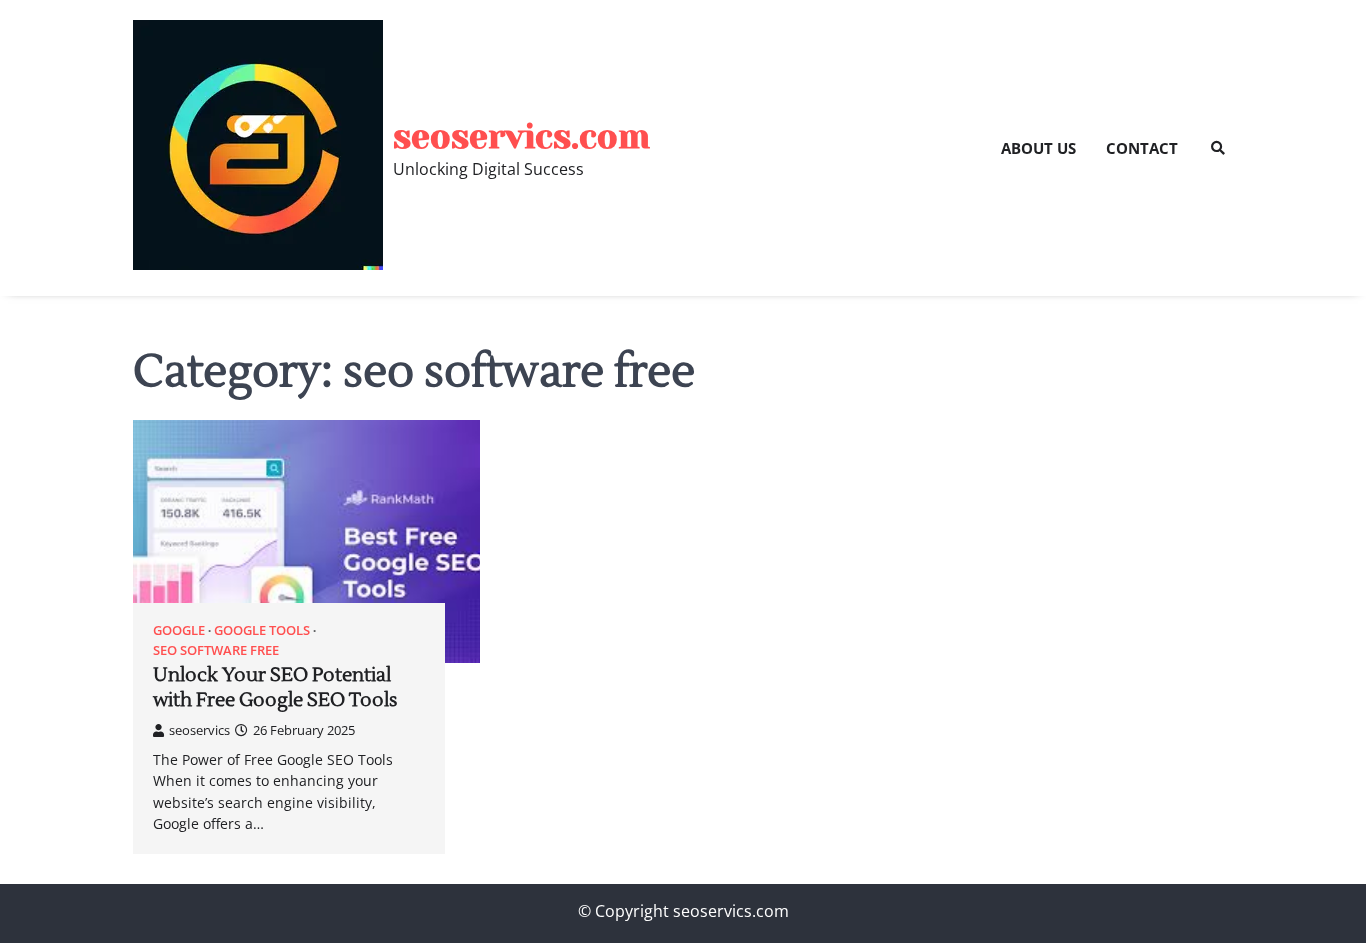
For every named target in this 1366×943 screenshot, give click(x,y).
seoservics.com (521, 136)
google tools (262, 630)
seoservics (199, 730)
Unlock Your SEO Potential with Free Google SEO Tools (275, 687)
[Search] (1218, 148)
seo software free (216, 650)
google (179, 630)
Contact (1142, 148)
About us (1038, 148)
